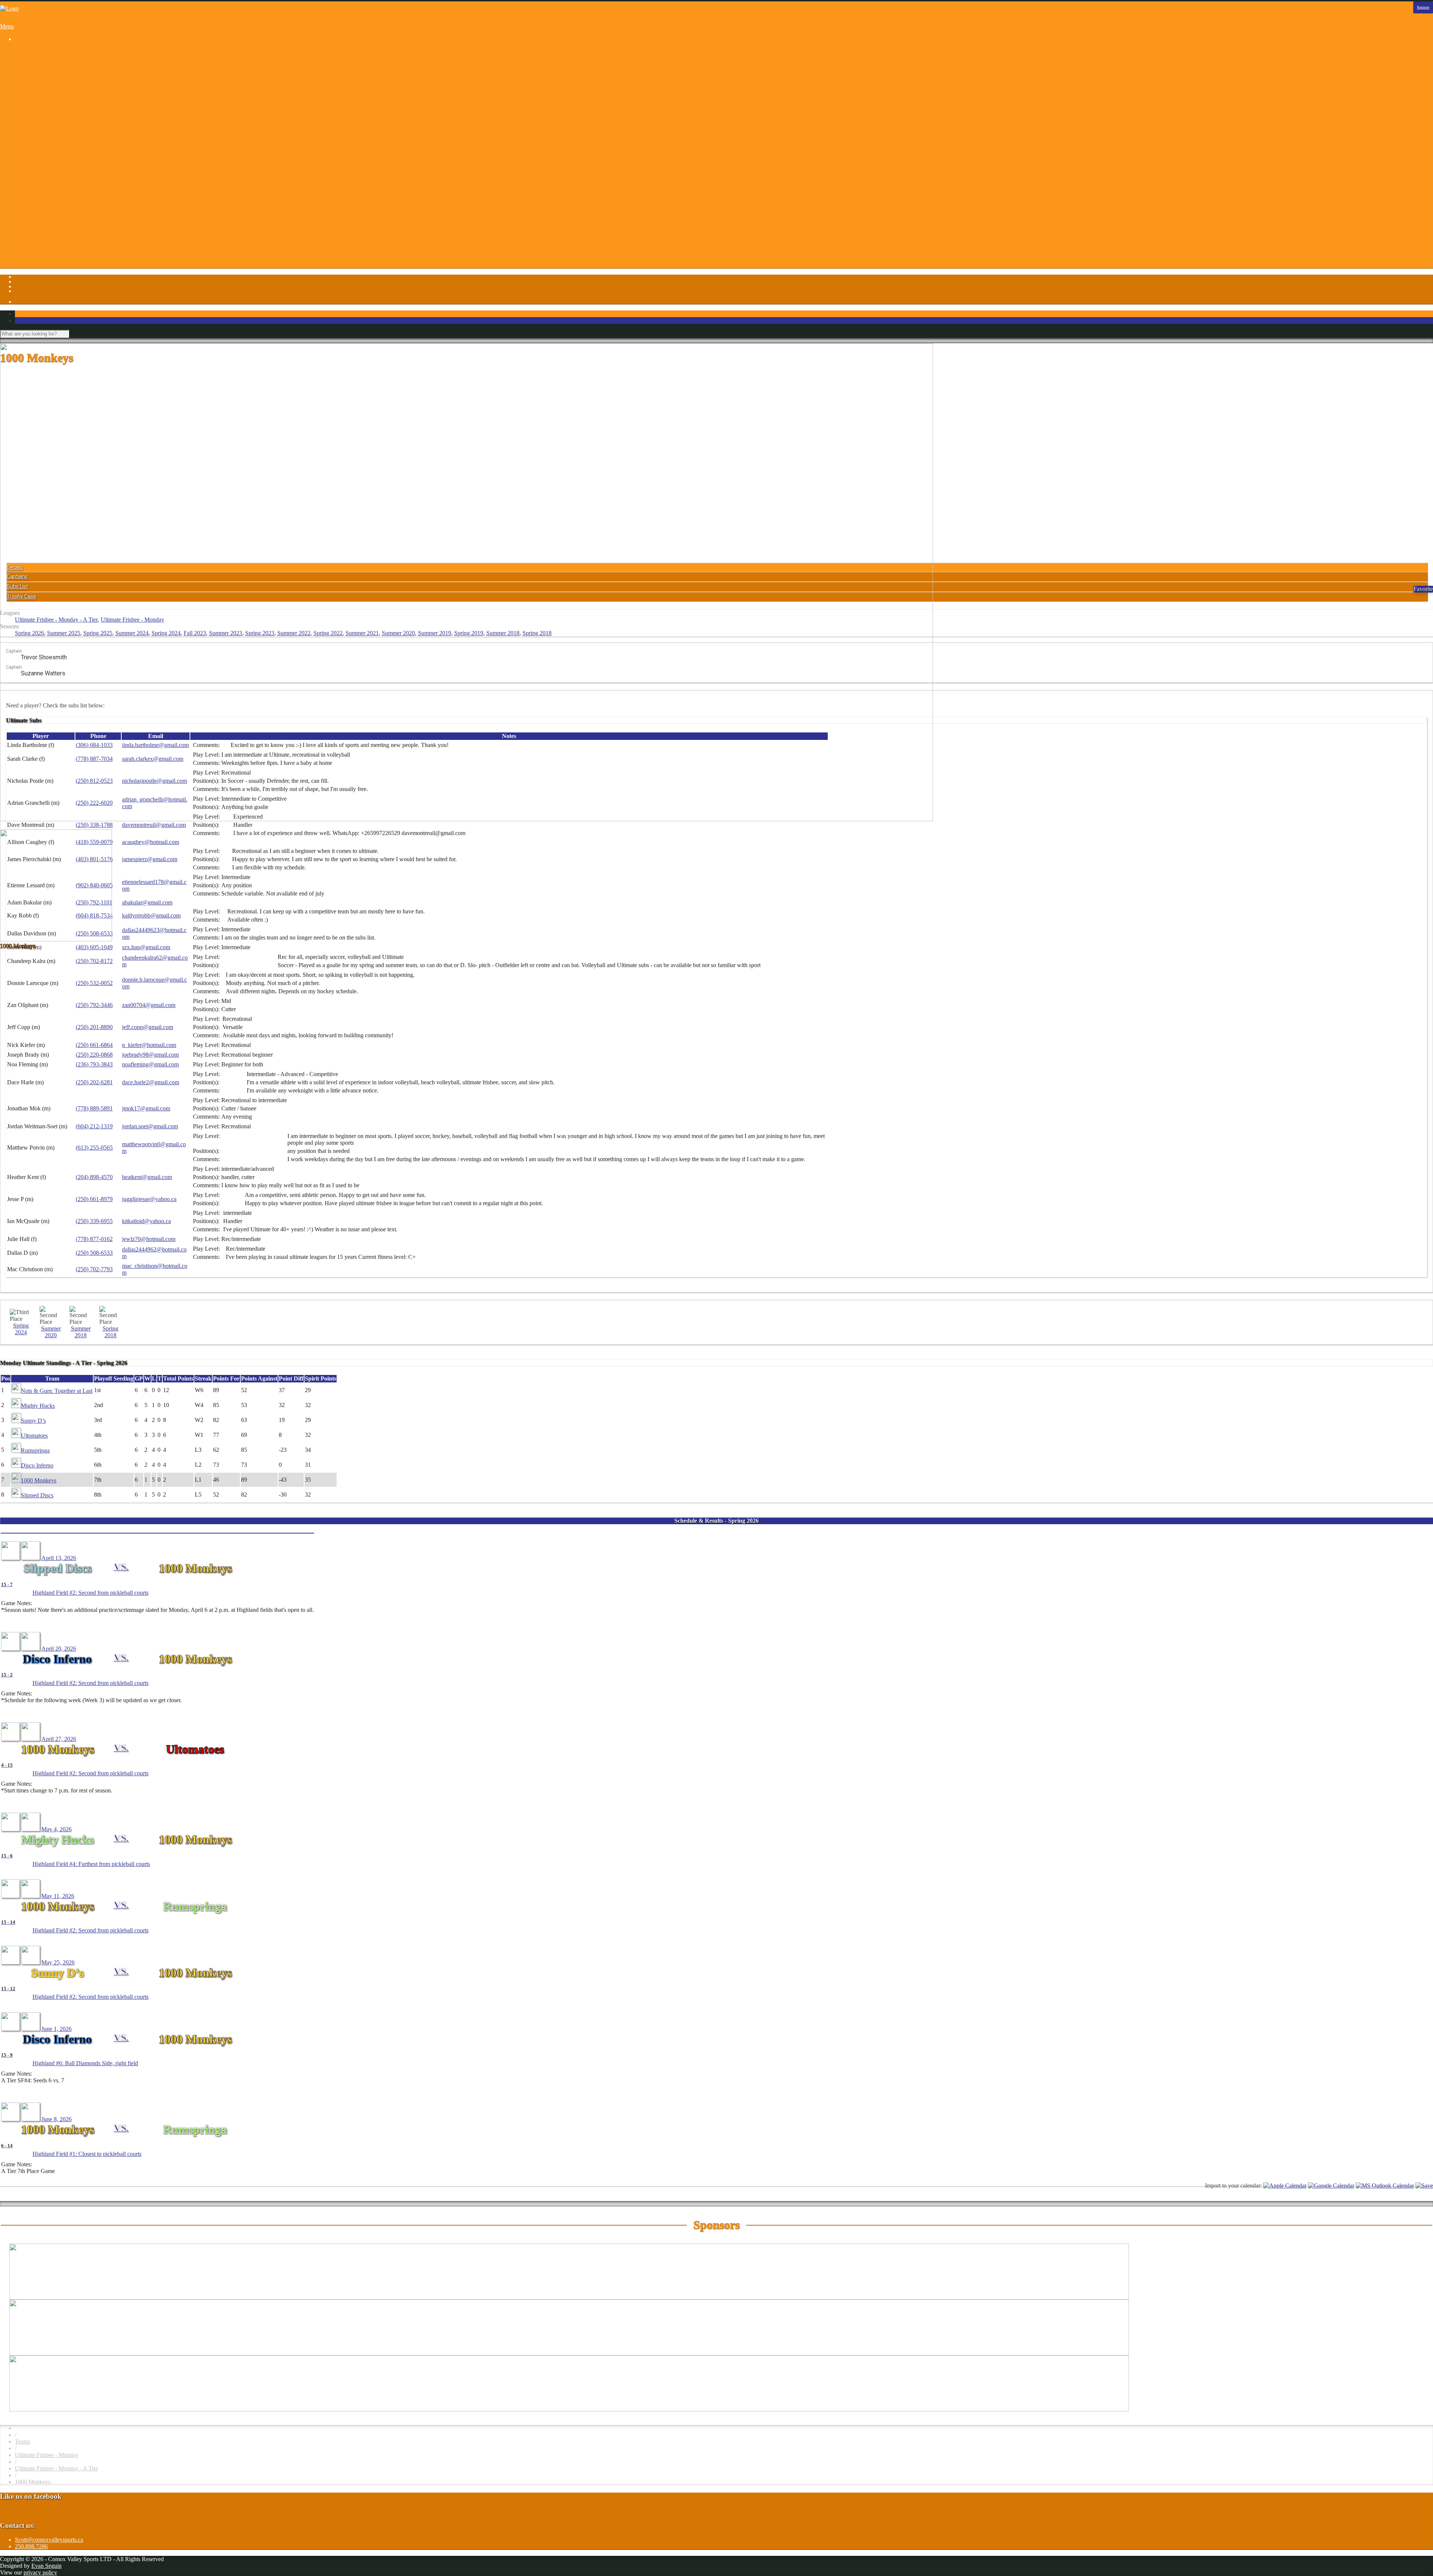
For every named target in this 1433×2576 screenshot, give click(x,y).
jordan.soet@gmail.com (150, 1126)
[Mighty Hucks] (10, 1829)
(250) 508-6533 (94, 1253)
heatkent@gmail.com (147, 1177)
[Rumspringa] (31, 1896)
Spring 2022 (328, 633)
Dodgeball (42, 92)
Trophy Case (21, 597)
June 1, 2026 (57, 2029)
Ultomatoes (34, 1436)
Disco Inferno (37, 1465)
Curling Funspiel (50, 85)
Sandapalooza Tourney (57, 79)
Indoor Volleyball (50, 126)
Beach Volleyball (50, 72)
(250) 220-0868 (94, 1055)
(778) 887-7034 (94, 759)
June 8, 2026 (57, 2119)
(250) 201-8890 (94, 1027)
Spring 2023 (260, 633)
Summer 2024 (132, 633)
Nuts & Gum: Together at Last (57, 1391)
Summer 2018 (503, 633)
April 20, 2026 (59, 1649)
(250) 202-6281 (94, 1082)
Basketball (42, 65)
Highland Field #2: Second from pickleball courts (90, 1593)
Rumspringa (35, 1450)
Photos (23, 159)
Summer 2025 (64, 633)
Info (20, 173)
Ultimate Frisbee (49, 146)
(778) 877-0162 (94, 1239)
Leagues (25, 58)
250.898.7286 (31, 2546)
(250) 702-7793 (94, 1269)
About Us (41, 179)
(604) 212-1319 (94, 1126)
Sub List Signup (49, 240)
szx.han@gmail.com (146, 947)
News (37, 220)
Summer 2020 (398, 633)
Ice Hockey (43, 112)
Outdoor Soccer (49, 132)
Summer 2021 (362, 633)
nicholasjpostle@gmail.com (154, 781)
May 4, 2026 (57, 1829)
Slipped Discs (37, 1495)
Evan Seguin (46, 2566)
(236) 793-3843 (94, 1064)
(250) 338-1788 (94, 825)
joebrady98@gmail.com (150, 1055)
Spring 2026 (29, 633)
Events (38, 193)
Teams (23, 2441)
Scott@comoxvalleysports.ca (49, 2540)
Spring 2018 (537, 633)
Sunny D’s (33, 1421)
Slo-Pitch (41, 139)
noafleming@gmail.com (150, 1064)
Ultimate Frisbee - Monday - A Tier (56, 620)
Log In (23, 253)
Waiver (38, 246)
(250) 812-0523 (94, 781)
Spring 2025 (98, 633)
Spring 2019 (469, 633)
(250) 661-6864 (94, 1045)
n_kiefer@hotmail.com (149, 1045)
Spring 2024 (166, 633)
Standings (41, 152)
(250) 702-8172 (94, 961)
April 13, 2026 (59, 1558)
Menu (7, 26)
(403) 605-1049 (94, 947)
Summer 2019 (435, 633)
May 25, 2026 (58, 1962)
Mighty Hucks (38, 1406)
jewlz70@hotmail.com (149, 1239)
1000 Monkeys (39, 1480)
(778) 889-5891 (94, 1108)
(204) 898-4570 (94, 1177)
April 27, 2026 (59, 1739)
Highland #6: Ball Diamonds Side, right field (85, 2063)
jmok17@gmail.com (146, 1108)
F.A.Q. (38, 199)
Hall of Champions (52, 213)
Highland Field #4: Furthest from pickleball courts (91, 1864)
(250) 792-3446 (94, 1005)
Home (22, 52)
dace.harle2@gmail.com (151, 1082)
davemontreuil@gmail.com (154, 825)
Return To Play (48, 233)
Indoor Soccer (46, 119)
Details (15, 568)
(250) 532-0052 (94, 983)
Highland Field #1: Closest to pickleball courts (87, 2154)
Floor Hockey (46, 105)
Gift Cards (42, 206)
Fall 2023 (195, 633)
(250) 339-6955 (94, 1221)
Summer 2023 (226, 633)
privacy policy (40, 2572)
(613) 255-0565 (94, 1148)
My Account (45, 260)
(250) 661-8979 (94, 1199)
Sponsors (26, 166)
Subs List (17, 587)
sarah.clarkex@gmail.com (153, 759)
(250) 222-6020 (94, 803)
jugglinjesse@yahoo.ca (149, 1199)
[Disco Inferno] (10, 1649)
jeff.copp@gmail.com (148, 1027)
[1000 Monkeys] (31, 1558)
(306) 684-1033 (94, 745)
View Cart (42, 267)
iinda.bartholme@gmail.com (155, 745)
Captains (17, 576)
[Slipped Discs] (10, 1558)
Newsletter (43, 226)
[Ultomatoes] (31, 1739)
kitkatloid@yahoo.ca (146, 1221)
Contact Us (43, 186)
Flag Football (46, 99)
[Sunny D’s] (10, 1962)
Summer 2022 (294, 633)
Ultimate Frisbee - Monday (132, 620)
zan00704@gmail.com (149, 1005)
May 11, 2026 (58, 1896)
